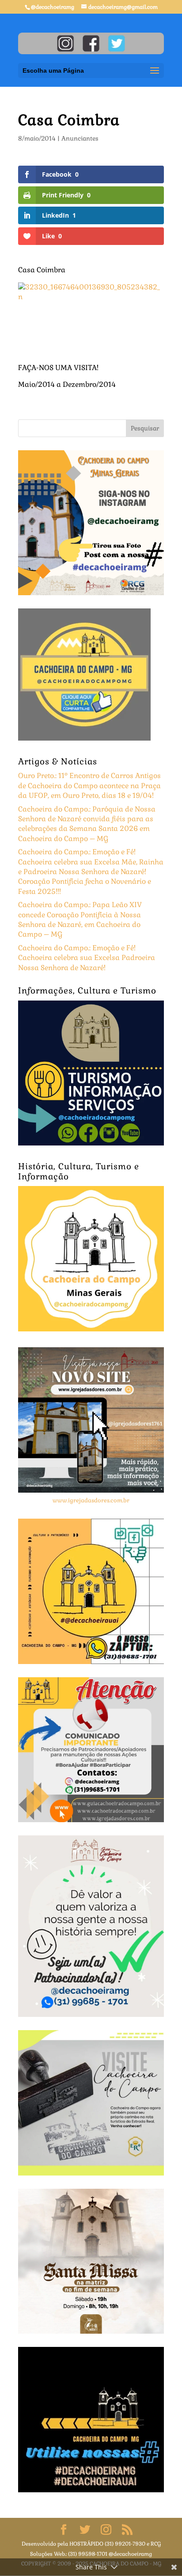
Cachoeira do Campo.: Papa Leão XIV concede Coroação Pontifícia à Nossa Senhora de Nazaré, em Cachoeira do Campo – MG (80, 919)
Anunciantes (80, 138)
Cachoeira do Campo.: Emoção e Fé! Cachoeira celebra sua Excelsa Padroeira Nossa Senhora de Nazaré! (87, 958)
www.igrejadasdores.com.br (91, 1500)
